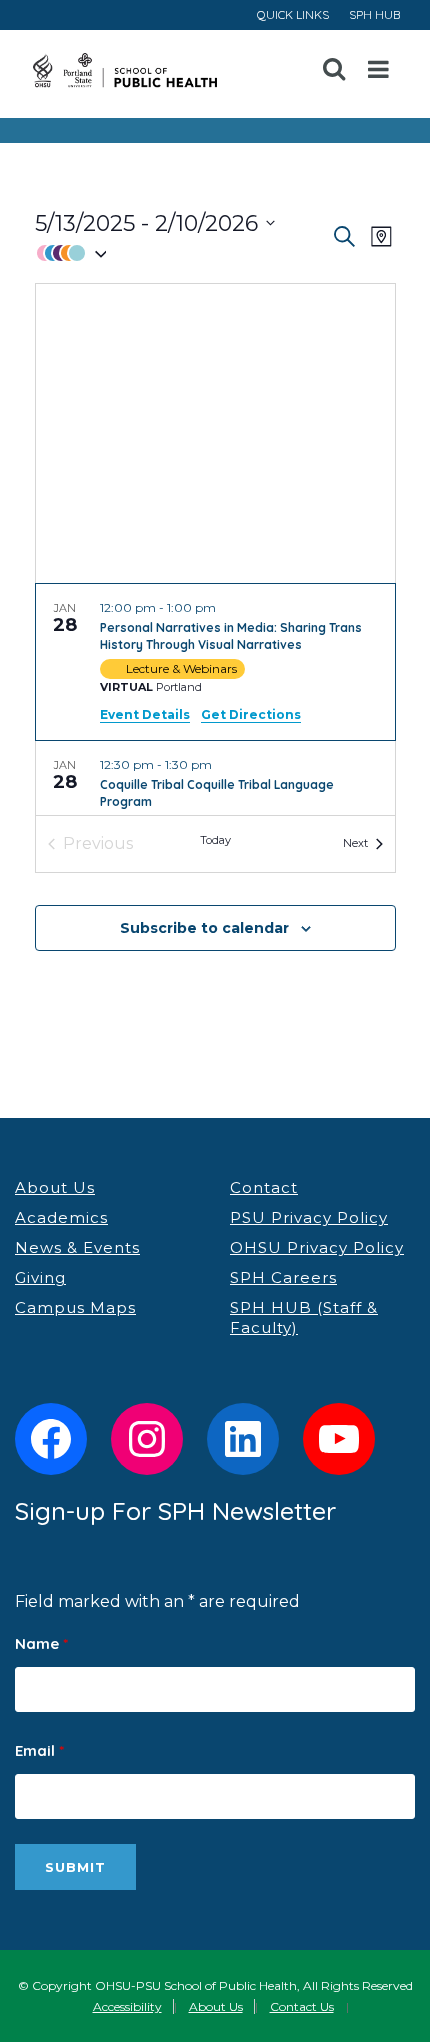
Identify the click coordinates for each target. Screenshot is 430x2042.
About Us (55, 1187)
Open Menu (379, 70)
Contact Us (302, 2006)
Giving (40, 1277)
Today (215, 840)
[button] (182, 253)
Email (39, 1750)
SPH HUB (374, 14)
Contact (264, 1187)
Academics (61, 1217)
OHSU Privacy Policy (317, 1247)
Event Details (145, 714)
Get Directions (251, 714)
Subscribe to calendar (204, 928)
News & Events (77, 1247)
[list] (215, 699)
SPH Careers (283, 1277)
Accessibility (127, 2006)
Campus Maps (75, 1307)
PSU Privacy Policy (309, 1217)
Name (41, 1643)
